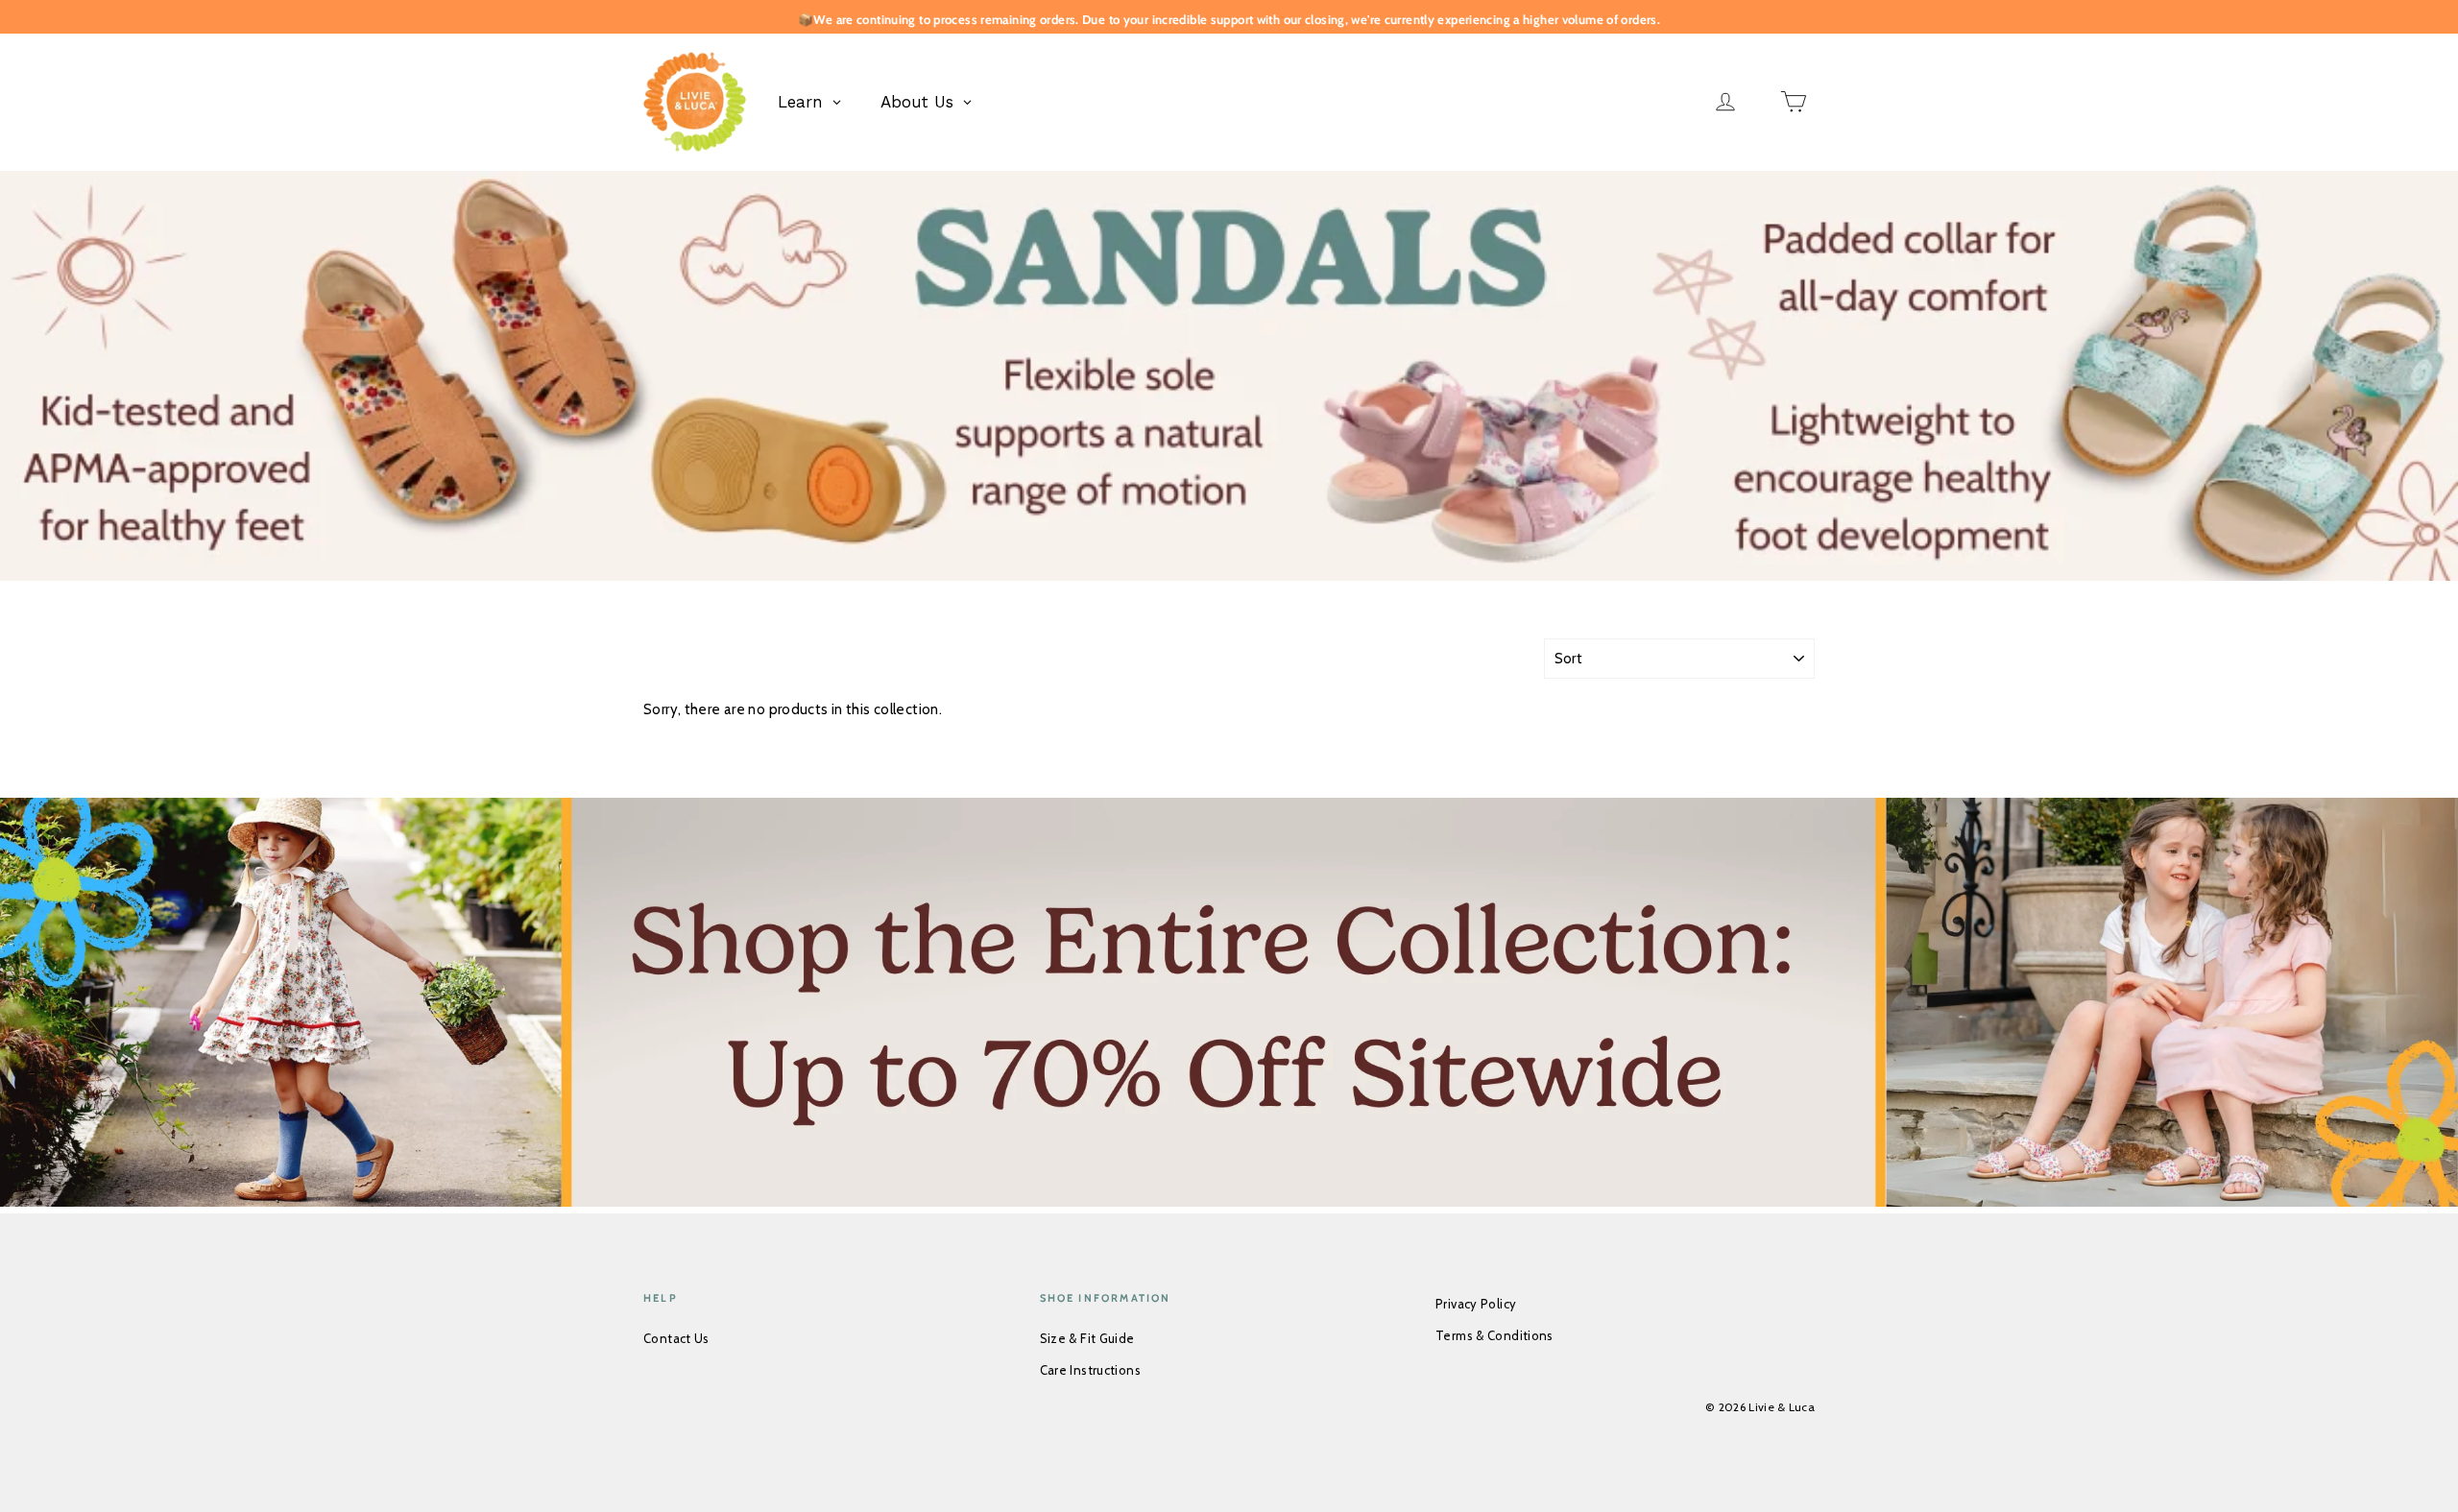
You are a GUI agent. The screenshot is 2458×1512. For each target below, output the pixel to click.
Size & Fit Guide (1087, 1338)
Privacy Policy (1476, 1304)
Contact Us (676, 1338)
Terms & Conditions (1494, 1335)
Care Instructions (1090, 1370)
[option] (1229, 376)
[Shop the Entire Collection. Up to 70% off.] (1229, 1006)
